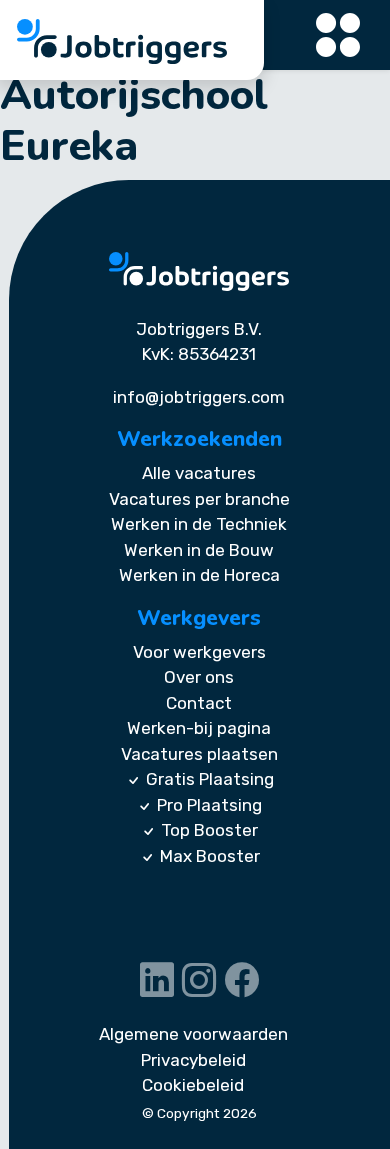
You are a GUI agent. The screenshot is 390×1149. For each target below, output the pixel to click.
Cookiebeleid (193, 1085)
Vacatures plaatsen (199, 754)
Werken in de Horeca (199, 575)
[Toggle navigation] (339, 35)
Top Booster (209, 830)
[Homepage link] (199, 271)
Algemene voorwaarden (193, 1034)
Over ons (199, 677)
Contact (199, 703)
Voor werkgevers (199, 652)
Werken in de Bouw (199, 550)
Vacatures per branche (199, 499)
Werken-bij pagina (199, 728)
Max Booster (210, 856)
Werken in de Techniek (199, 524)
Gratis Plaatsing (210, 779)
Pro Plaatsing (209, 805)
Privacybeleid (193, 1060)
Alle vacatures (199, 473)
